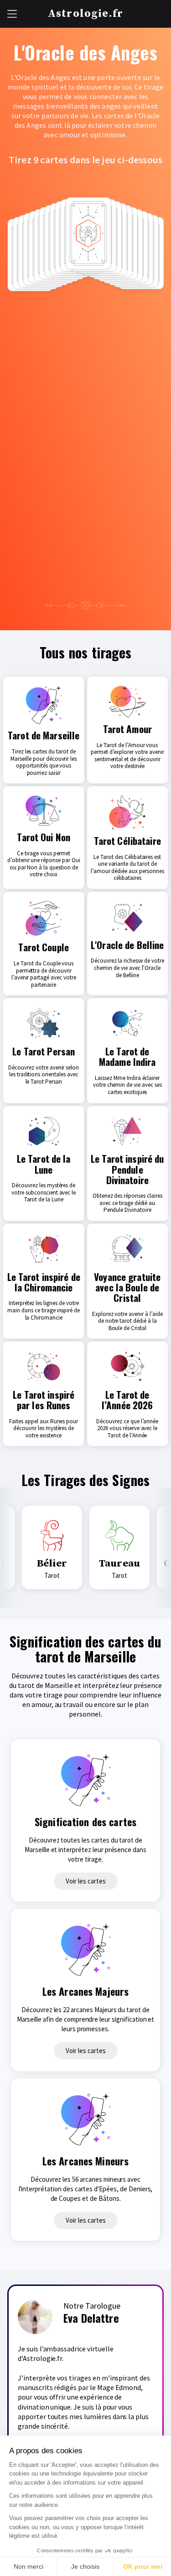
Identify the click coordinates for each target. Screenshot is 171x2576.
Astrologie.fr (85, 14)
